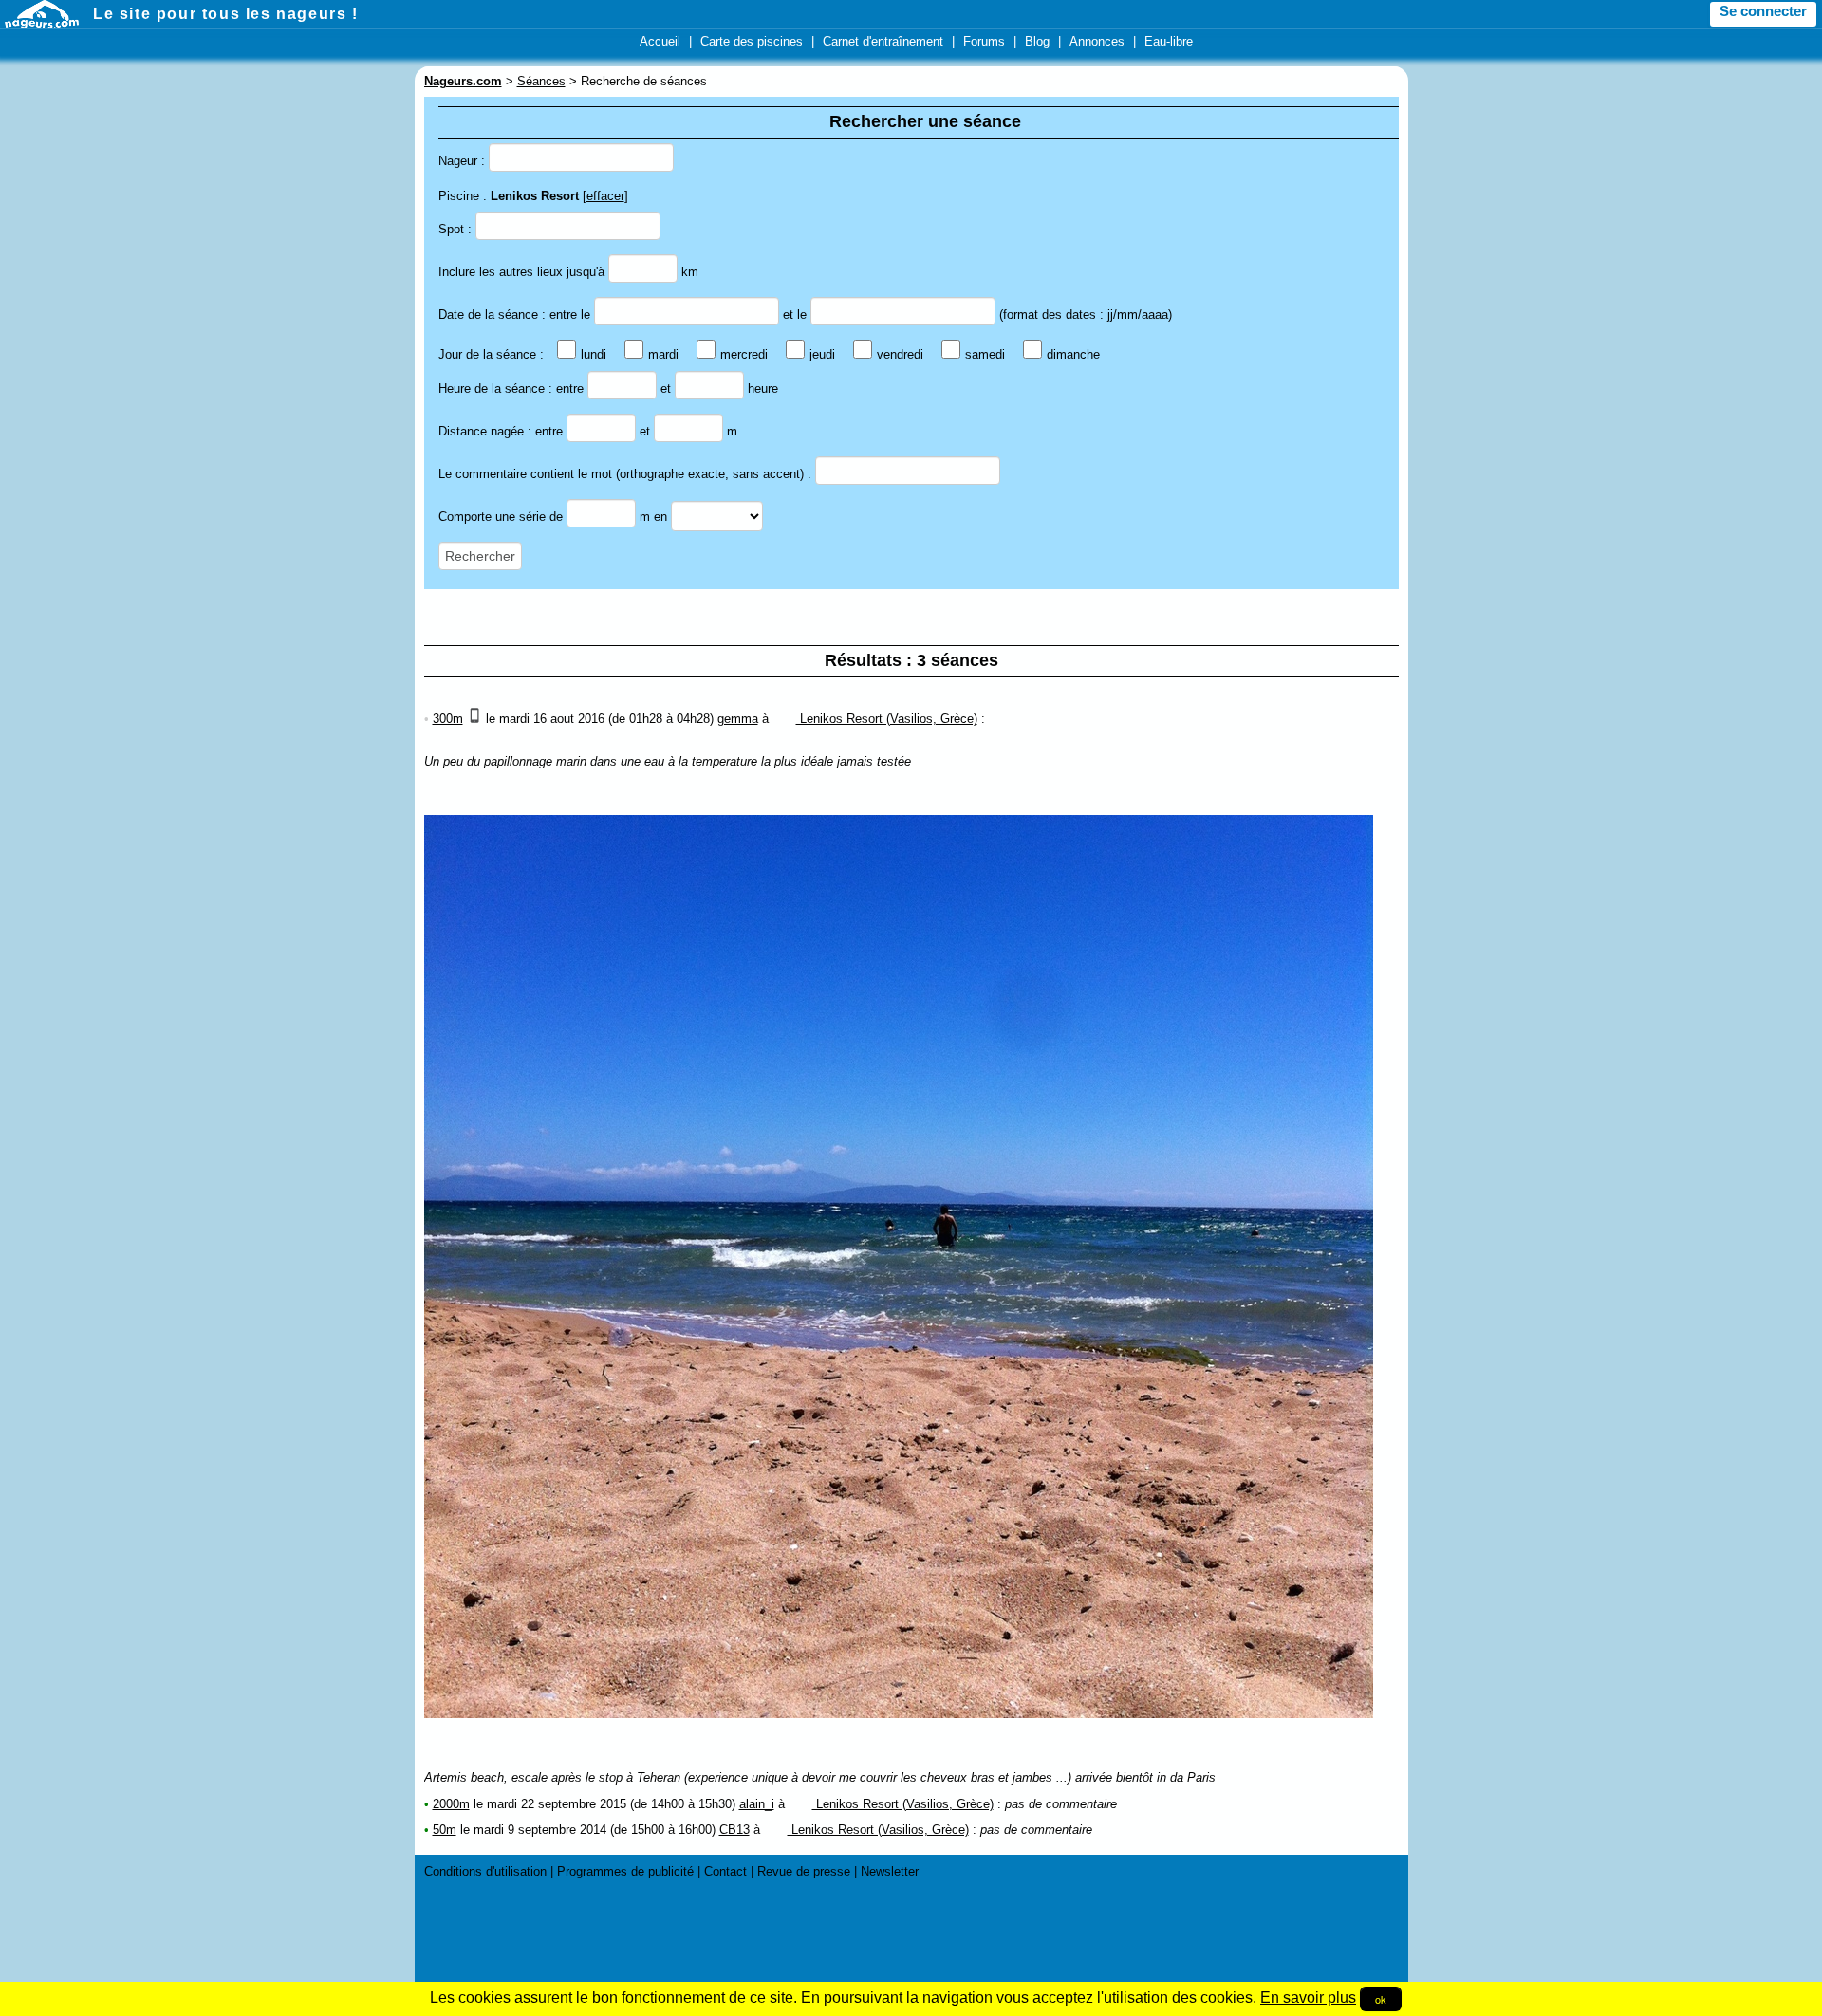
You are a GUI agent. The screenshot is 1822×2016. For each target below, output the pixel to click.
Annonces (1097, 41)
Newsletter (890, 1871)
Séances (541, 81)
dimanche (1073, 354)
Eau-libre (1169, 41)
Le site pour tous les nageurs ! (226, 14)
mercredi (744, 354)
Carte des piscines (752, 41)
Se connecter (1763, 11)
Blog (1037, 41)
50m (445, 1830)
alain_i (757, 1804)
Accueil (660, 41)
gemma (738, 719)
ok (1381, 1999)
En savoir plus (1308, 1998)
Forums (984, 41)
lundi (594, 354)
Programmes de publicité (625, 1871)
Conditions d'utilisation (485, 1871)
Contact (725, 1871)
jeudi (822, 354)
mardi (663, 354)
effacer (605, 196)
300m (448, 719)
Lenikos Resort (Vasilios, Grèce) (887, 719)
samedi (985, 354)
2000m (451, 1804)
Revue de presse (804, 1871)
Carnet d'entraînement (883, 41)
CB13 (734, 1830)
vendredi (900, 354)
